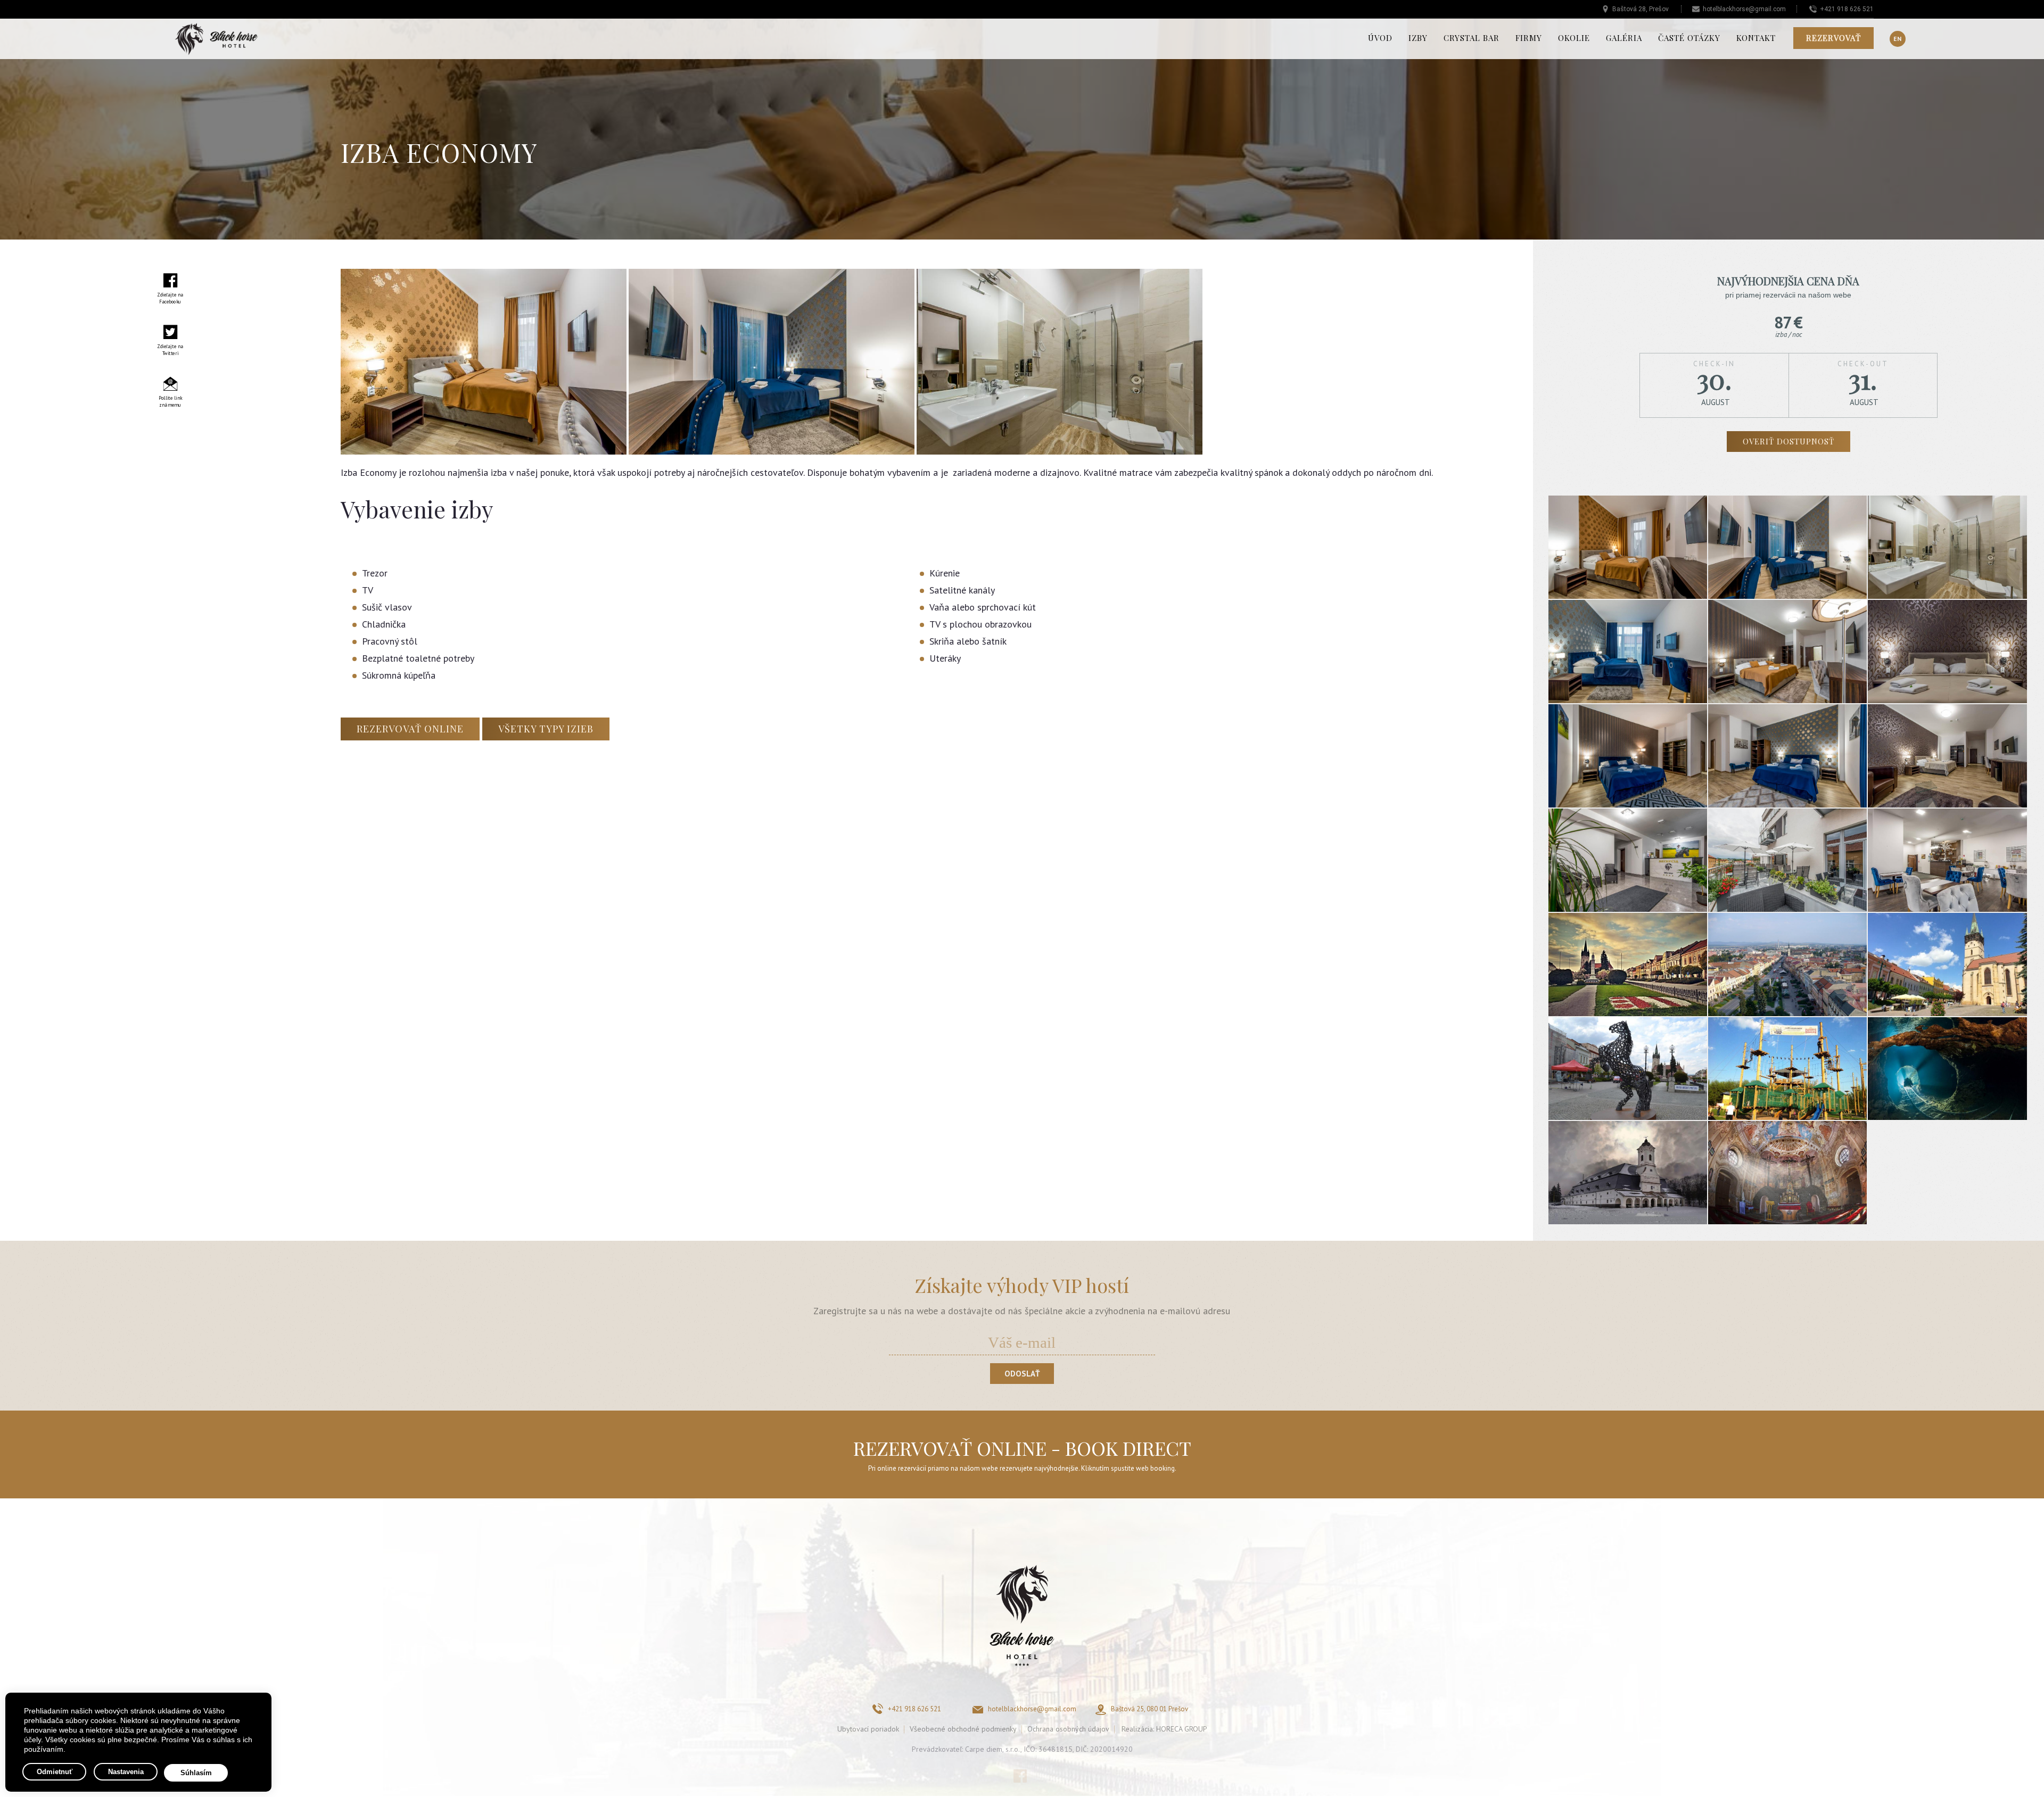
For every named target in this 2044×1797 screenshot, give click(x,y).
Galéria (1624, 38)
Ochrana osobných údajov (1068, 1729)
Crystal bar (1472, 38)
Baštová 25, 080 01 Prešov (1149, 1709)
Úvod (1380, 38)
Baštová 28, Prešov (1641, 9)
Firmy (1529, 38)
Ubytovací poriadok (868, 1729)
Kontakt (1756, 38)
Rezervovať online (410, 729)
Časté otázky (1689, 38)
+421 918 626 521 (1847, 9)
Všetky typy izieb (546, 729)
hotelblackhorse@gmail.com (1744, 9)
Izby (1418, 38)
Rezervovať (1833, 38)
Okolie (1574, 38)
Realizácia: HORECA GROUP (1164, 1729)
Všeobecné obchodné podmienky (963, 1729)
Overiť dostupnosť (1789, 441)
